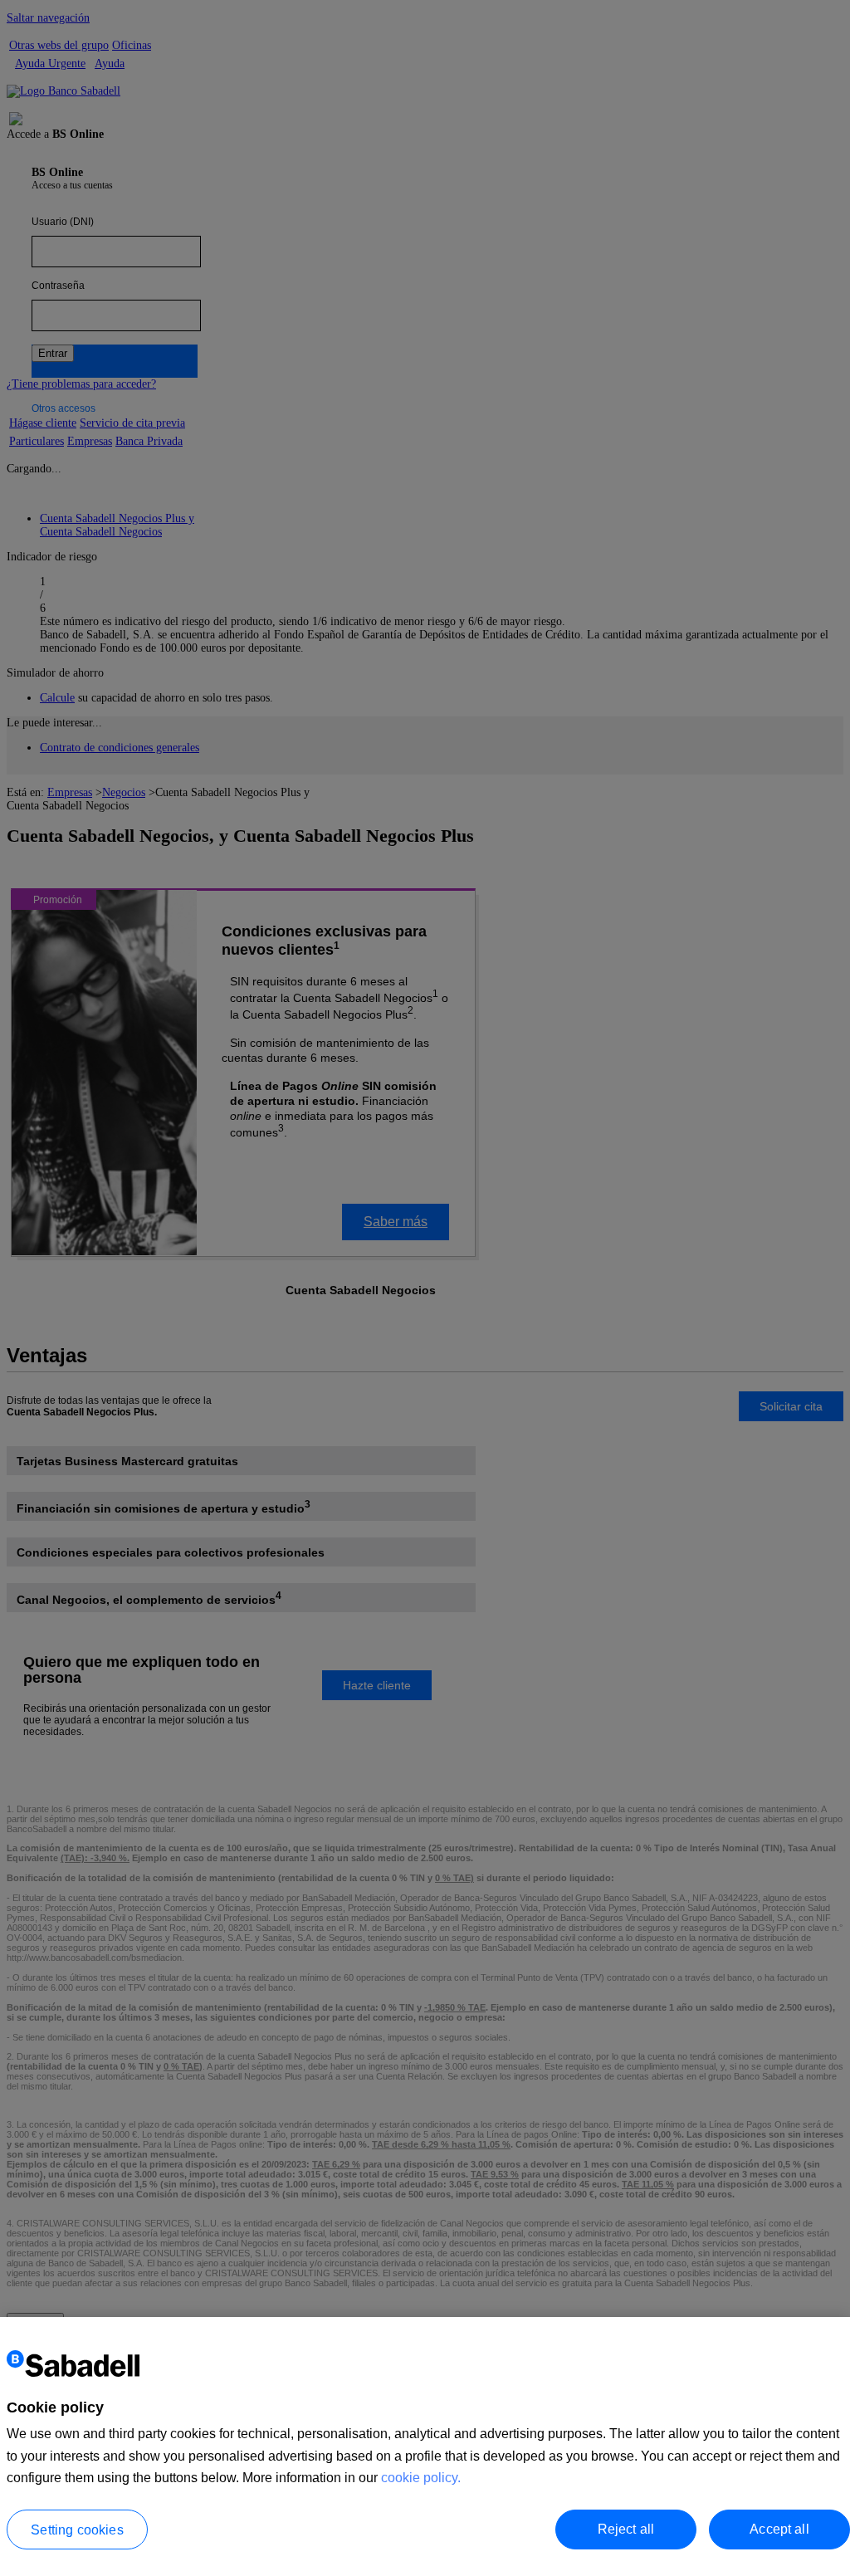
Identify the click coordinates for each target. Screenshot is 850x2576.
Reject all (626, 2529)
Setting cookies (77, 2530)
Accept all (779, 2529)
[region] (425, 2446)
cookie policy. (421, 2478)
